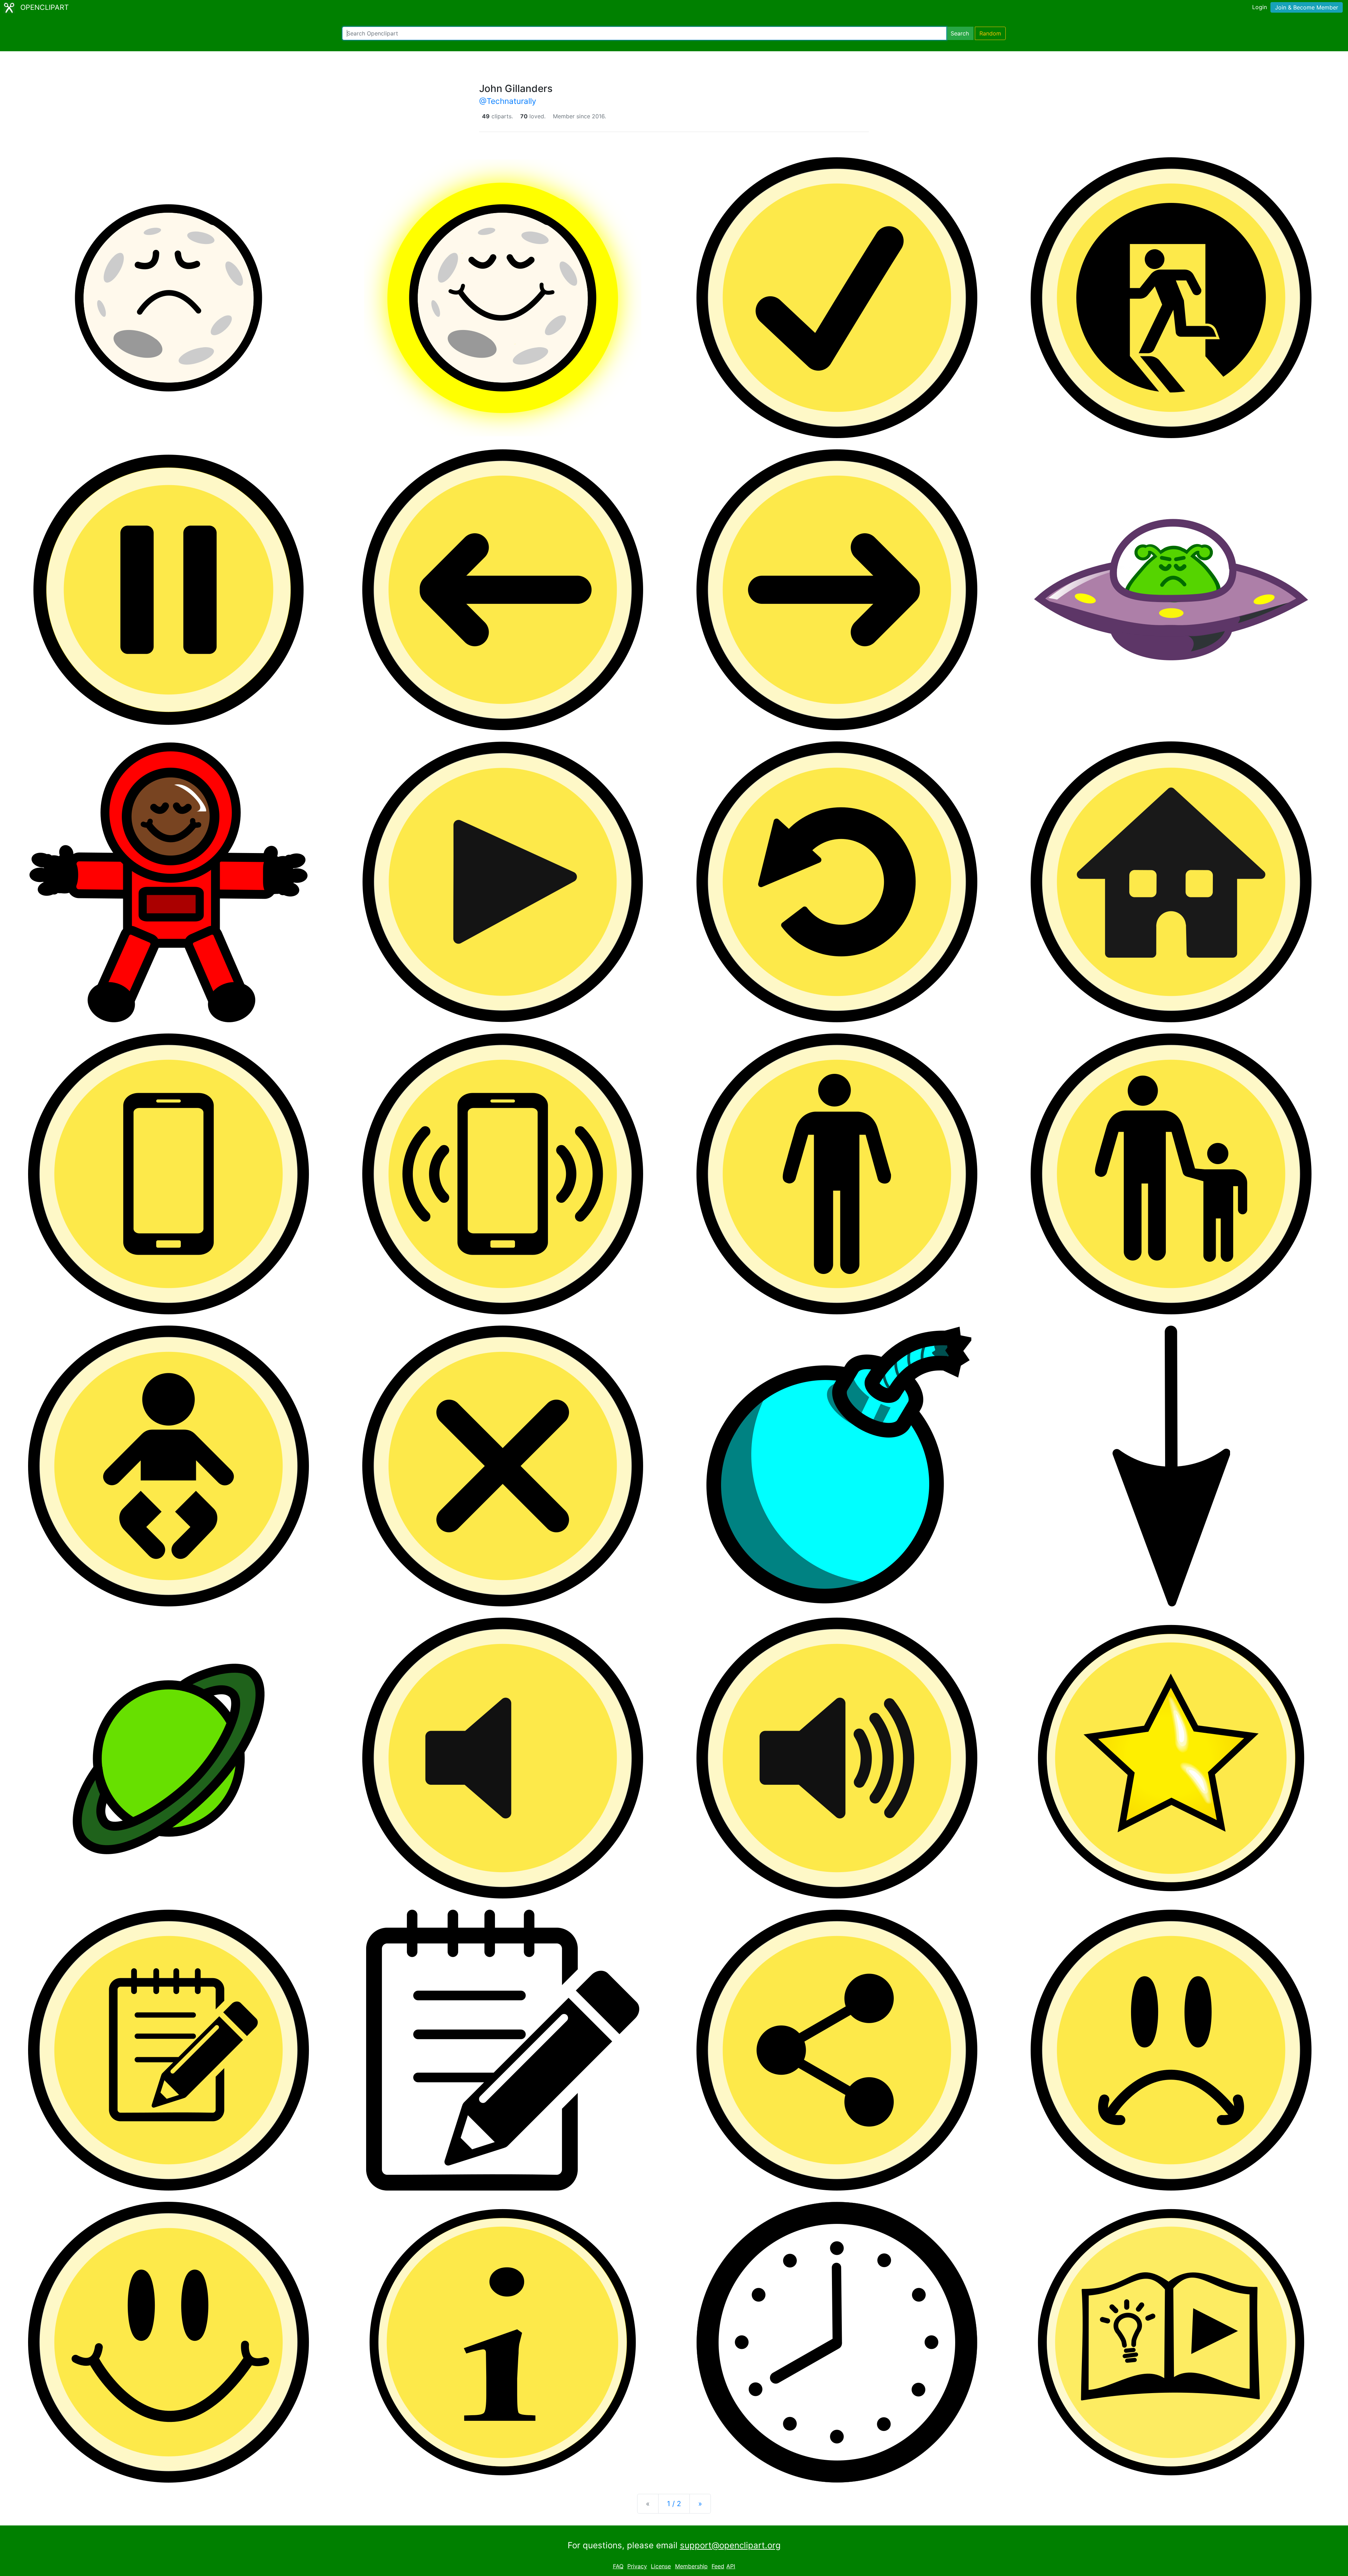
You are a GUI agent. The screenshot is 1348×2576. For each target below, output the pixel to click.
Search (960, 33)
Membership (691, 2566)
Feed (718, 2566)
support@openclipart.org (730, 2545)
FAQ (618, 2566)
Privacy (637, 2566)
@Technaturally (508, 101)
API (731, 2566)
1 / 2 (674, 2504)
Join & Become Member (1307, 7)
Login (1260, 7)
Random (990, 33)
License (661, 2566)
